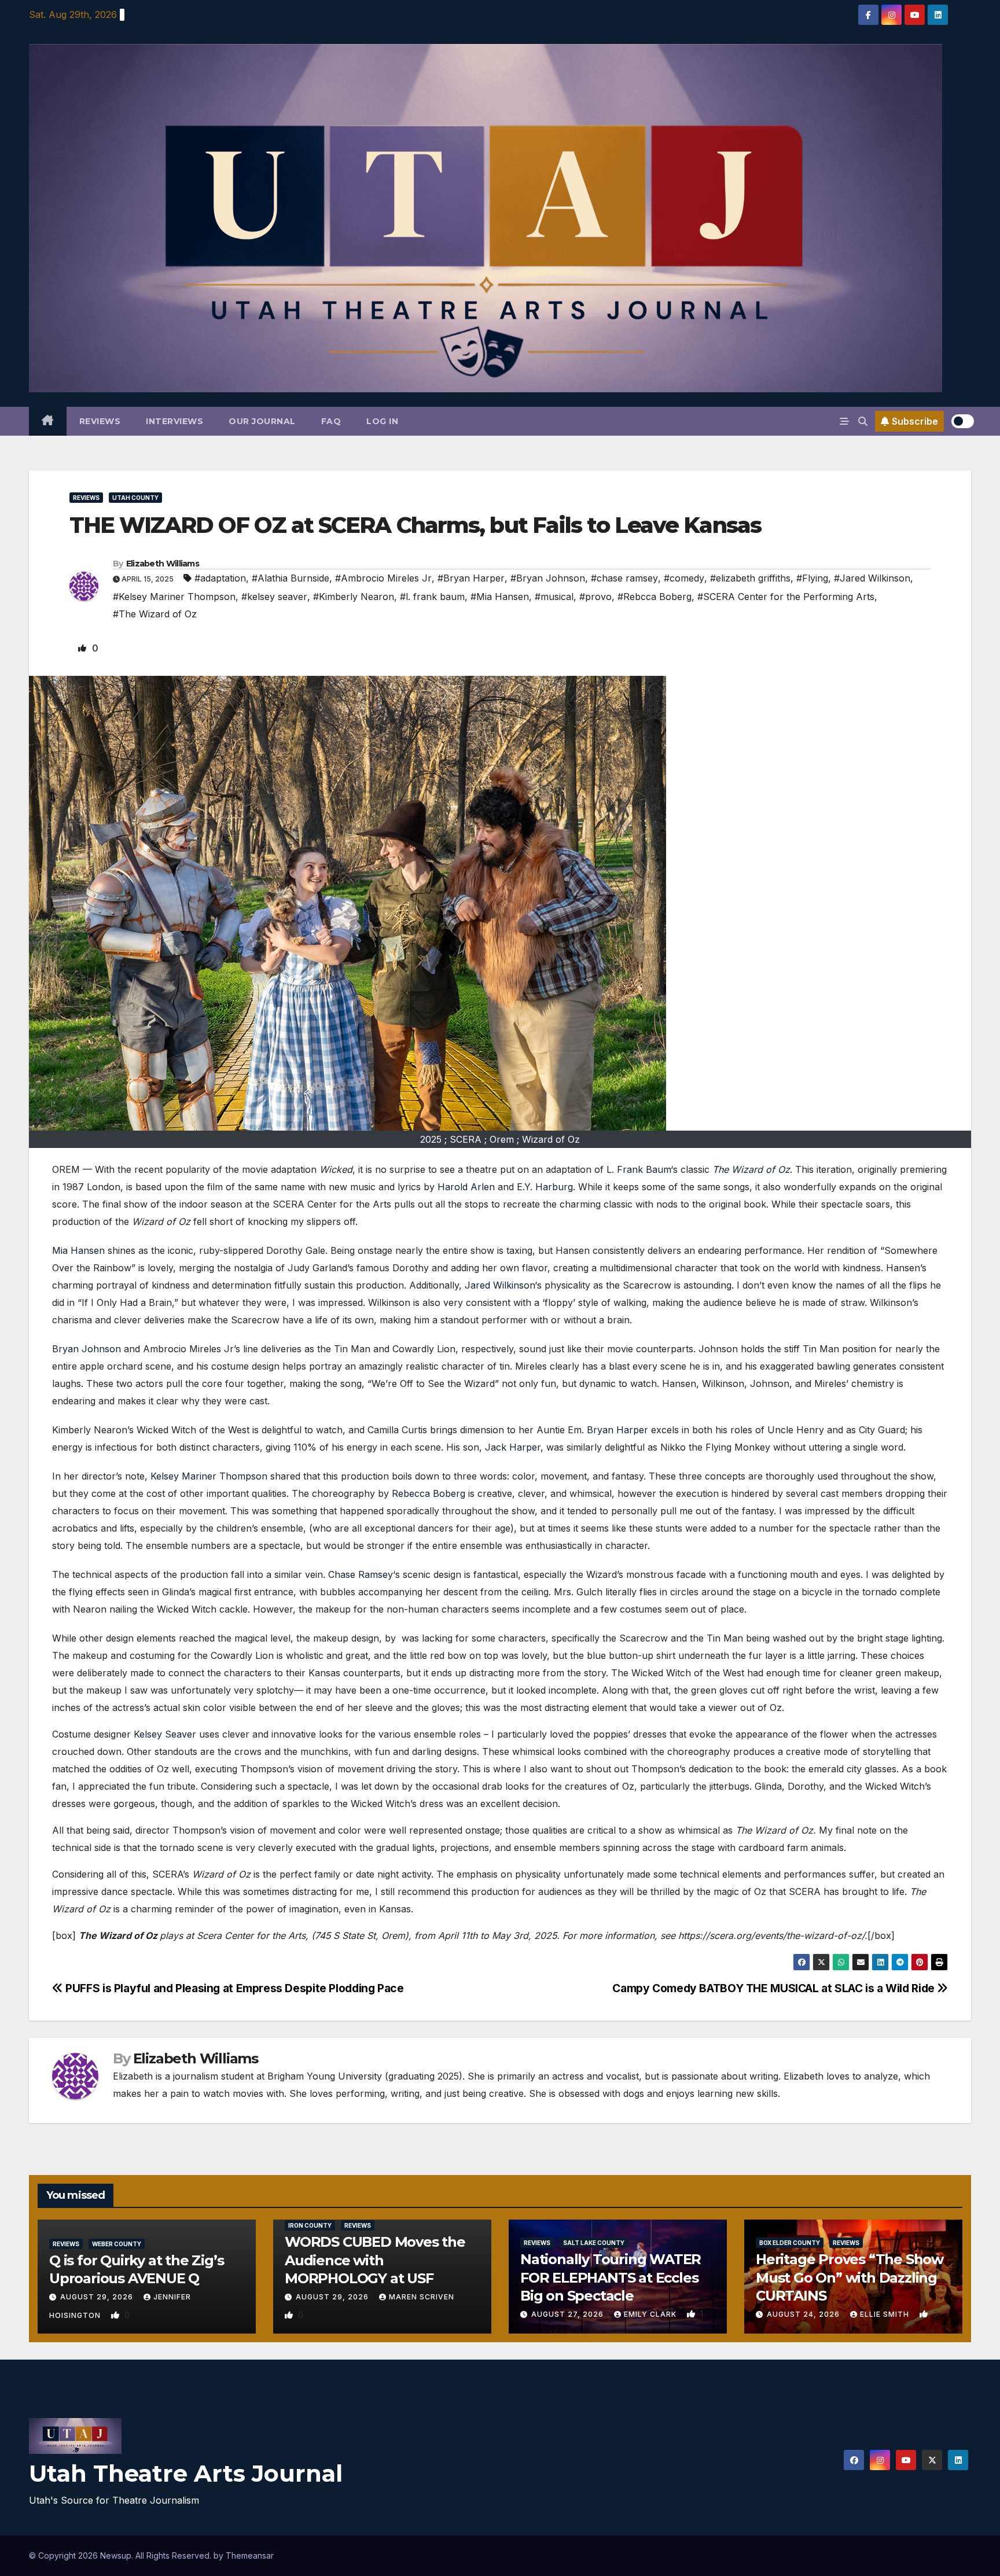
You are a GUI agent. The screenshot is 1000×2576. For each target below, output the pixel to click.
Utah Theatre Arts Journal (186, 2473)
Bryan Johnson (87, 1349)
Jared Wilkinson (500, 1285)
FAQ (331, 421)
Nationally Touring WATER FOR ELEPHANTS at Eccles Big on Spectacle (611, 2277)
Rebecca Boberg (429, 1493)
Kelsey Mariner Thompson (209, 1476)
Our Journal (262, 421)
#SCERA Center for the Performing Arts (786, 597)
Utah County (135, 498)
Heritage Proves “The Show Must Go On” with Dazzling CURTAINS (850, 2277)
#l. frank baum (432, 597)
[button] (863, 421)
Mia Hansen (78, 1250)
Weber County (117, 2244)
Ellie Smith (886, 2314)
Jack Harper (513, 1447)
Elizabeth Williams (163, 564)
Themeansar (250, 2555)
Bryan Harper (617, 1430)
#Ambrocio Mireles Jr (383, 578)
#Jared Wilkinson (872, 578)
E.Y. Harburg (545, 1187)
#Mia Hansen (500, 597)
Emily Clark (651, 2314)
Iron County (310, 2225)
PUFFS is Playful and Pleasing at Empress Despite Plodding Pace (233, 1988)
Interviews (174, 421)
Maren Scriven (422, 2297)
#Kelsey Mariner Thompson (174, 597)
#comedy (684, 578)
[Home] (48, 421)
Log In (382, 421)
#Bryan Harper (471, 578)
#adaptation (220, 578)
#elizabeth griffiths (750, 578)
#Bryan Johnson (548, 578)
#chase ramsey (624, 578)
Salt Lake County (594, 2243)
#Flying (812, 578)
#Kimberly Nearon (354, 597)
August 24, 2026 (804, 2314)
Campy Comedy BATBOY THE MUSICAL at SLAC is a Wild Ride (775, 1988)
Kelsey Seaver (165, 1734)
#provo (595, 597)
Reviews (100, 421)
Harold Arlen (466, 1187)
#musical (554, 597)
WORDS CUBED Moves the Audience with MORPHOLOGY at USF (375, 2260)
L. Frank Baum (639, 1169)
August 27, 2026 (569, 2314)
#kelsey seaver (274, 597)
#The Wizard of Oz (155, 614)
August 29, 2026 (98, 2297)
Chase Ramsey (361, 1574)
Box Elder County (790, 2243)
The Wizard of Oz (751, 1169)
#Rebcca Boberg (655, 597)
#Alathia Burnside (291, 578)
